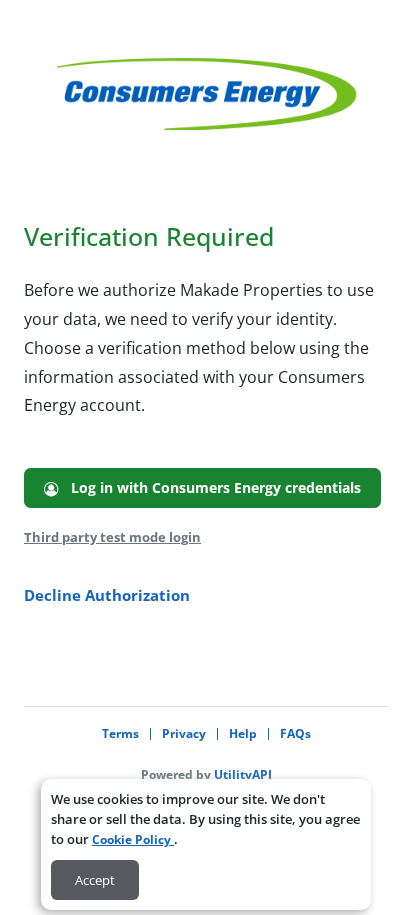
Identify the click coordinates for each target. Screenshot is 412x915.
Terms (120, 733)
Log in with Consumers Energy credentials (210, 487)
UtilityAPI (243, 774)
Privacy (184, 733)
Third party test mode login (112, 537)
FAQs (295, 733)
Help (243, 733)
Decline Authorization (107, 595)
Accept (95, 880)
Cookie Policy (133, 839)
